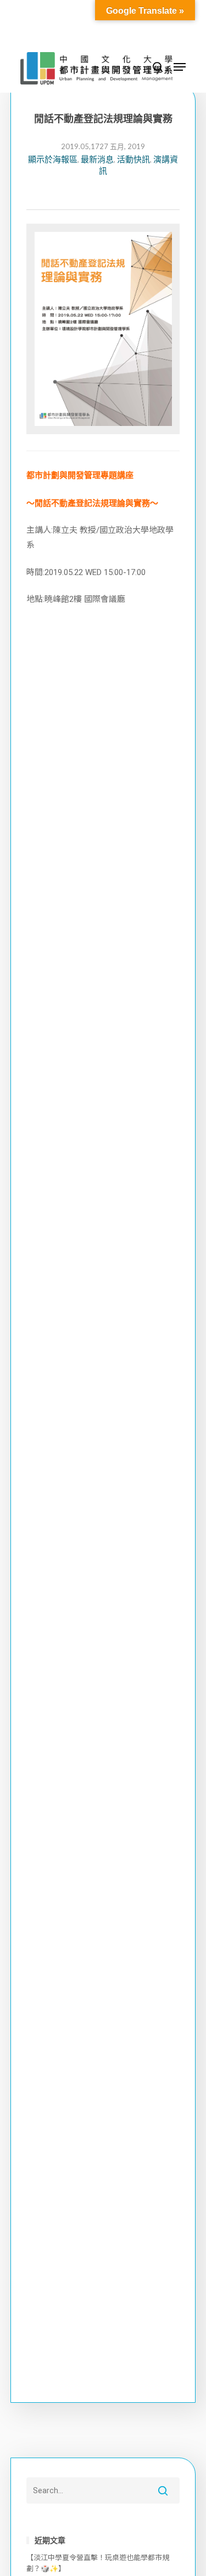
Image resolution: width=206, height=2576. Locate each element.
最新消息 (97, 159)
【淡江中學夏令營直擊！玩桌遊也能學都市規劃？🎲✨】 (98, 2563)
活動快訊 (133, 159)
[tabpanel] (103, 333)
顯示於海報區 (53, 159)
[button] (180, 67)
